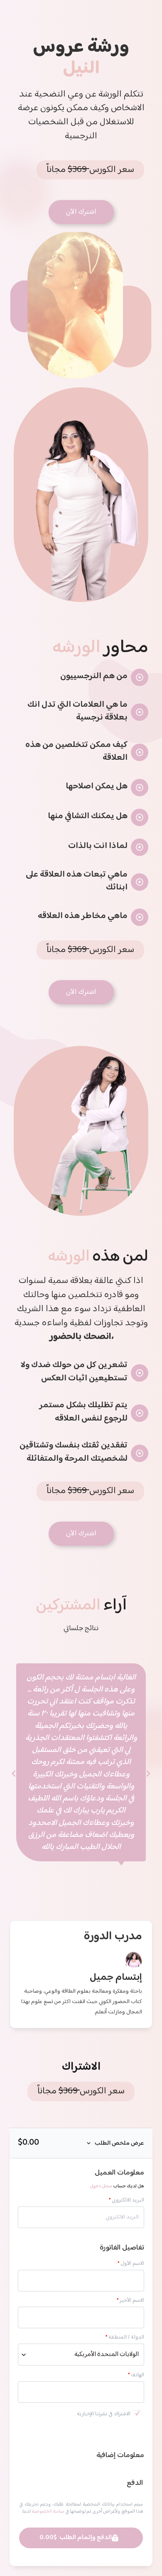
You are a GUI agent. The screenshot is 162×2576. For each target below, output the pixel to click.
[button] (90, 170)
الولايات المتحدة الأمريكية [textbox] (106, 2355)
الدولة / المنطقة (125, 2338)
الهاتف (136, 2375)
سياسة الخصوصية (48, 2512)
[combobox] (81, 2355)
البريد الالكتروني (126, 2200)
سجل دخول (101, 2186)
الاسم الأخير (130, 2301)
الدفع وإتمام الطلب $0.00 (76, 2538)
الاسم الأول (131, 2264)
